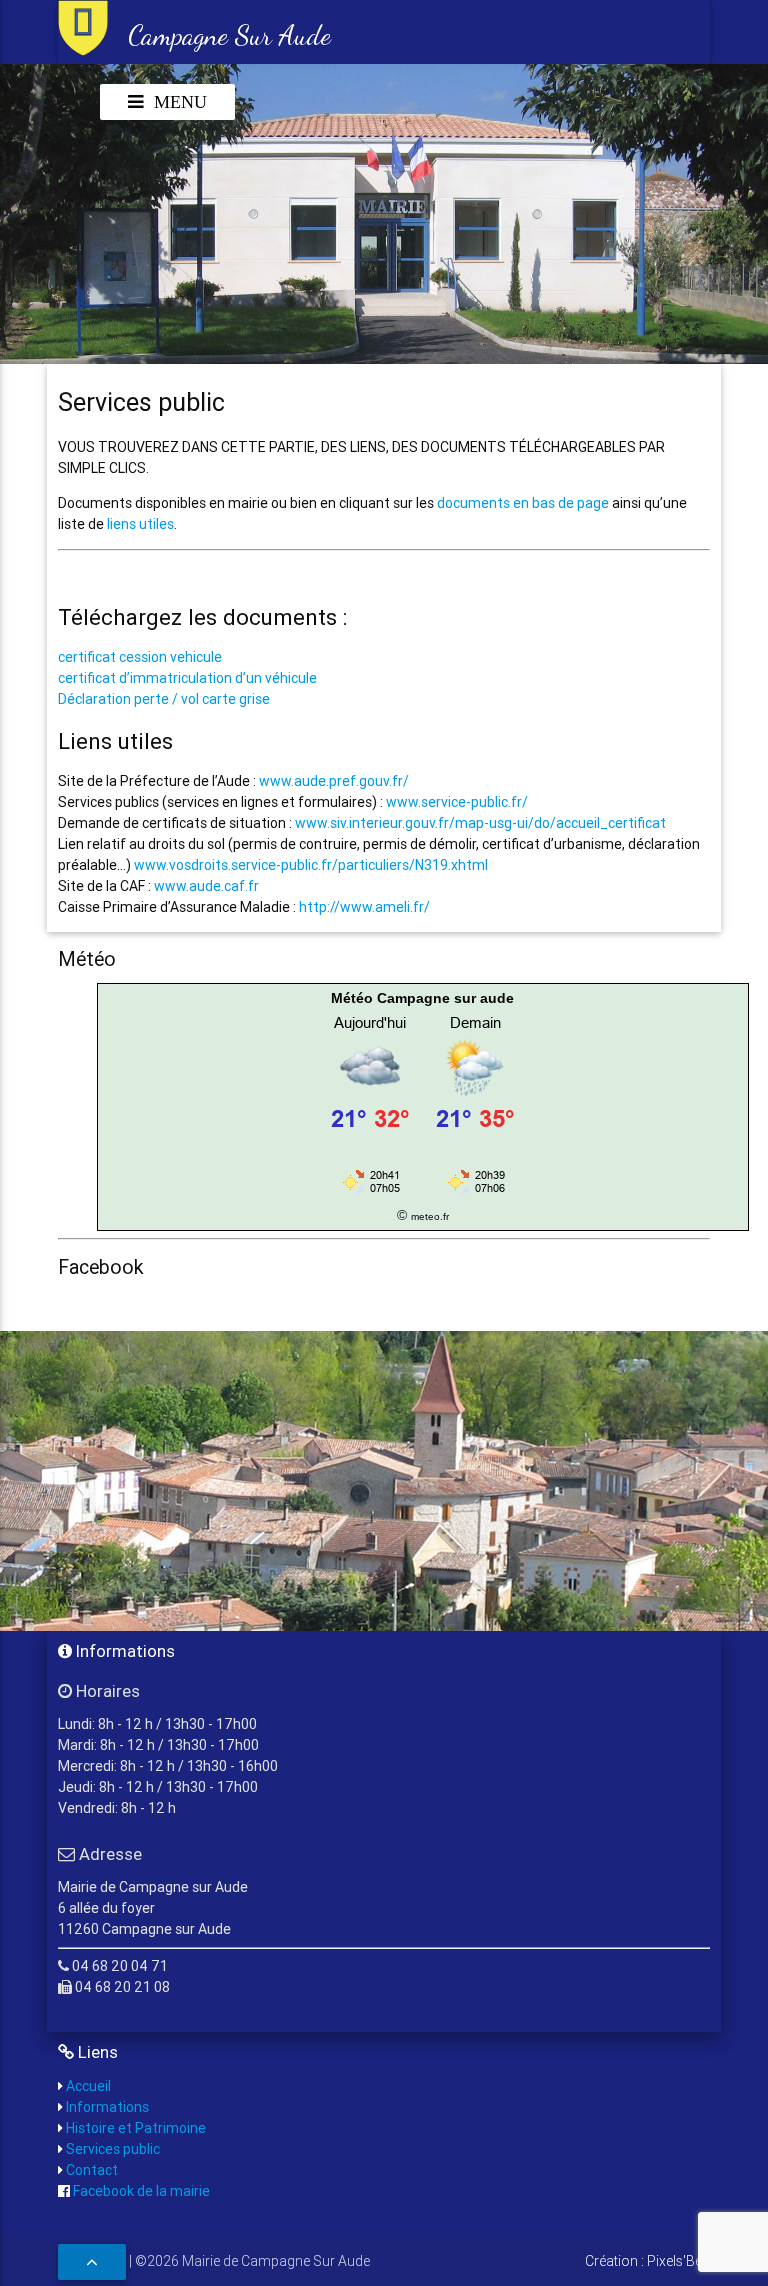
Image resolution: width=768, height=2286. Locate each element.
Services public (111, 2149)
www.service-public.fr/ (457, 802)
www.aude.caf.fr (206, 886)
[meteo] (423, 1194)
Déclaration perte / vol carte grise (164, 699)
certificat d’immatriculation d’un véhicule (187, 678)
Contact (90, 2170)
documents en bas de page (523, 503)
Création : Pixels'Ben (647, 2261)
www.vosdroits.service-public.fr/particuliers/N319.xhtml (311, 865)
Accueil (87, 2086)
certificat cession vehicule (140, 657)
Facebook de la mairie (140, 2191)
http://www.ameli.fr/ (364, 907)
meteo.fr (430, 1216)
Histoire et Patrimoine (134, 2128)
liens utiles (140, 524)
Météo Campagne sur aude (422, 998)
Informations (106, 2107)
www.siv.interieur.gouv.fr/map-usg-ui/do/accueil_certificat (480, 823)
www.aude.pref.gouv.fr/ (334, 781)
